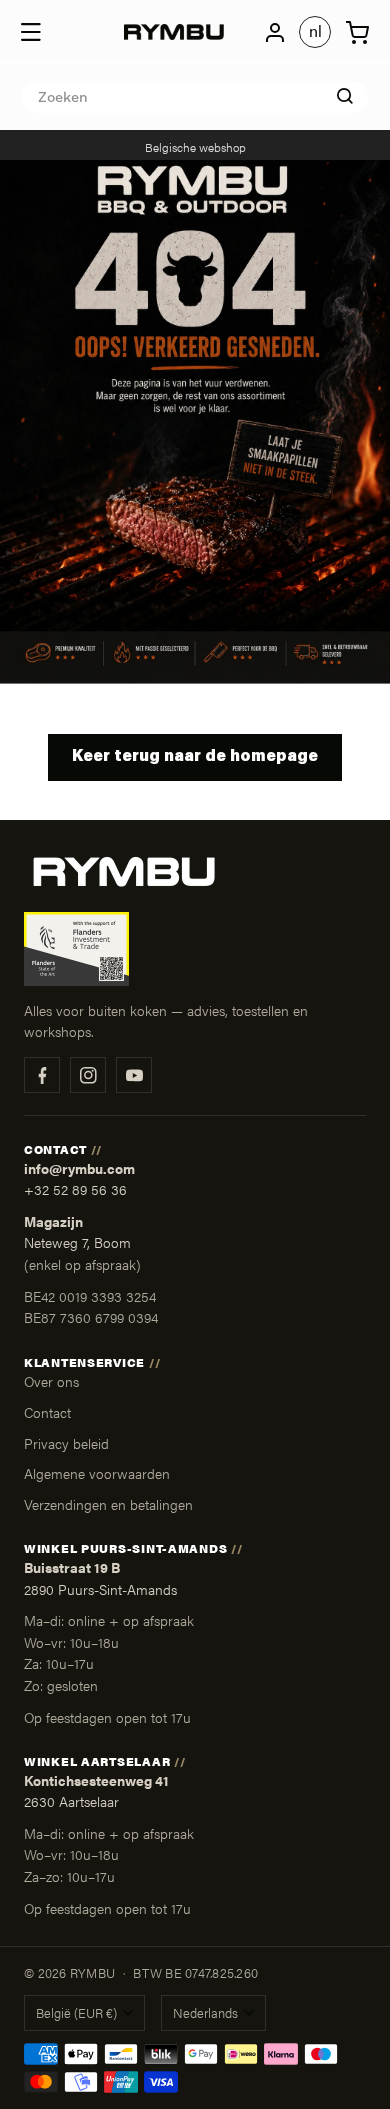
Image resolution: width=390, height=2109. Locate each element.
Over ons (51, 1381)
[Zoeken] (345, 96)
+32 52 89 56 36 (75, 1189)
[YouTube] (134, 1075)
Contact (47, 1412)
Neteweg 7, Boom (77, 1242)
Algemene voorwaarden (97, 1473)
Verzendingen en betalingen (108, 1504)
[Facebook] (42, 1075)
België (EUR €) (76, 2013)
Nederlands (205, 2013)
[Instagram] (88, 1075)
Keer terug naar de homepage (195, 757)
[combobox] (195, 97)
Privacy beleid (66, 1443)
